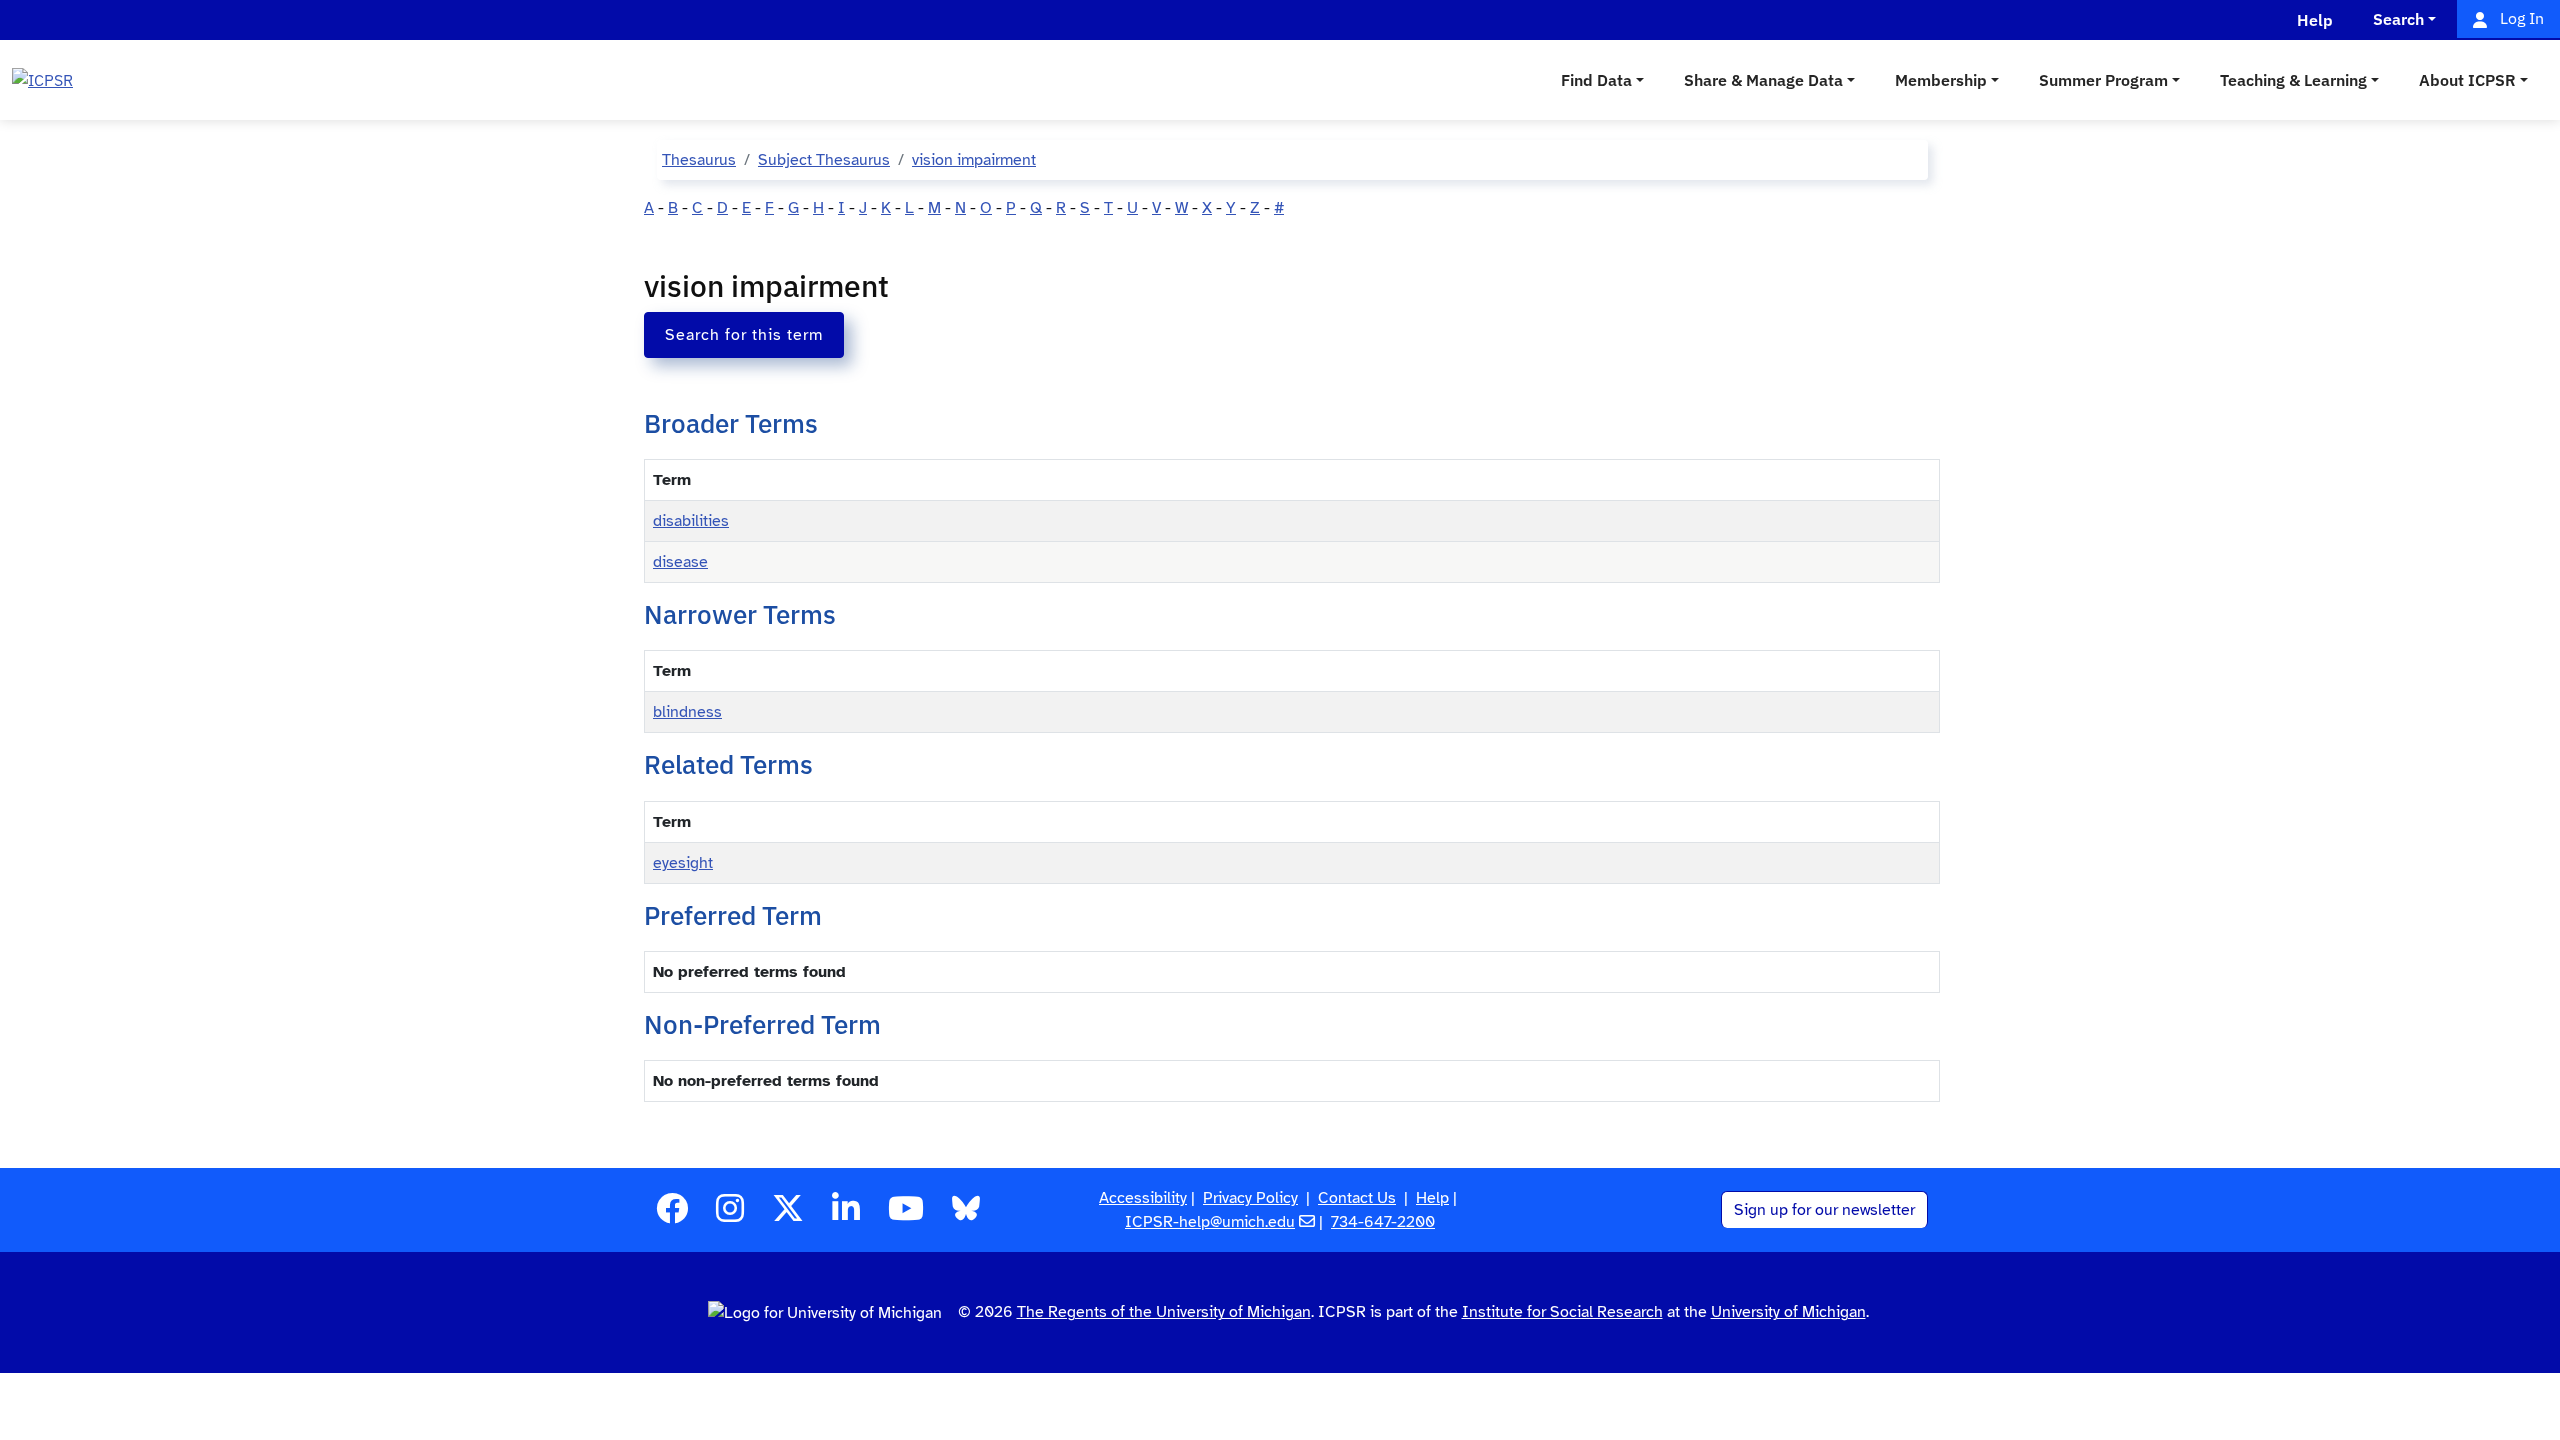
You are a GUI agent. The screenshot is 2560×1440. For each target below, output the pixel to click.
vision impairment (974, 160)
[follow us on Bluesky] (966, 1215)
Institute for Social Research (1562, 1312)
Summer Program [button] (2103, 80)
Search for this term (744, 335)
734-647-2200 (1383, 1222)
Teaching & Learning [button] (2293, 80)
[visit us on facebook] (672, 1215)
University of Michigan (1788, 1312)
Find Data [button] (1596, 80)
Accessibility (1143, 1198)
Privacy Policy (1250, 1198)
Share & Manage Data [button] (1763, 80)
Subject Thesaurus (824, 160)
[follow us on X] (788, 1215)
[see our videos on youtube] (906, 1215)
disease (680, 562)
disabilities (691, 521)
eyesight (683, 863)
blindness (687, 712)
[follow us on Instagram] (730, 1215)
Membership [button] (1941, 80)
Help (1432, 1198)
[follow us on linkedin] (846, 1215)
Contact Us (1357, 1198)
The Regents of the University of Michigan (1164, 1312)
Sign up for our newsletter (1824, 1210)
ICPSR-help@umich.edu (1210, 1222)
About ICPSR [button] (2467, 80)
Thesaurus (699, 160)
